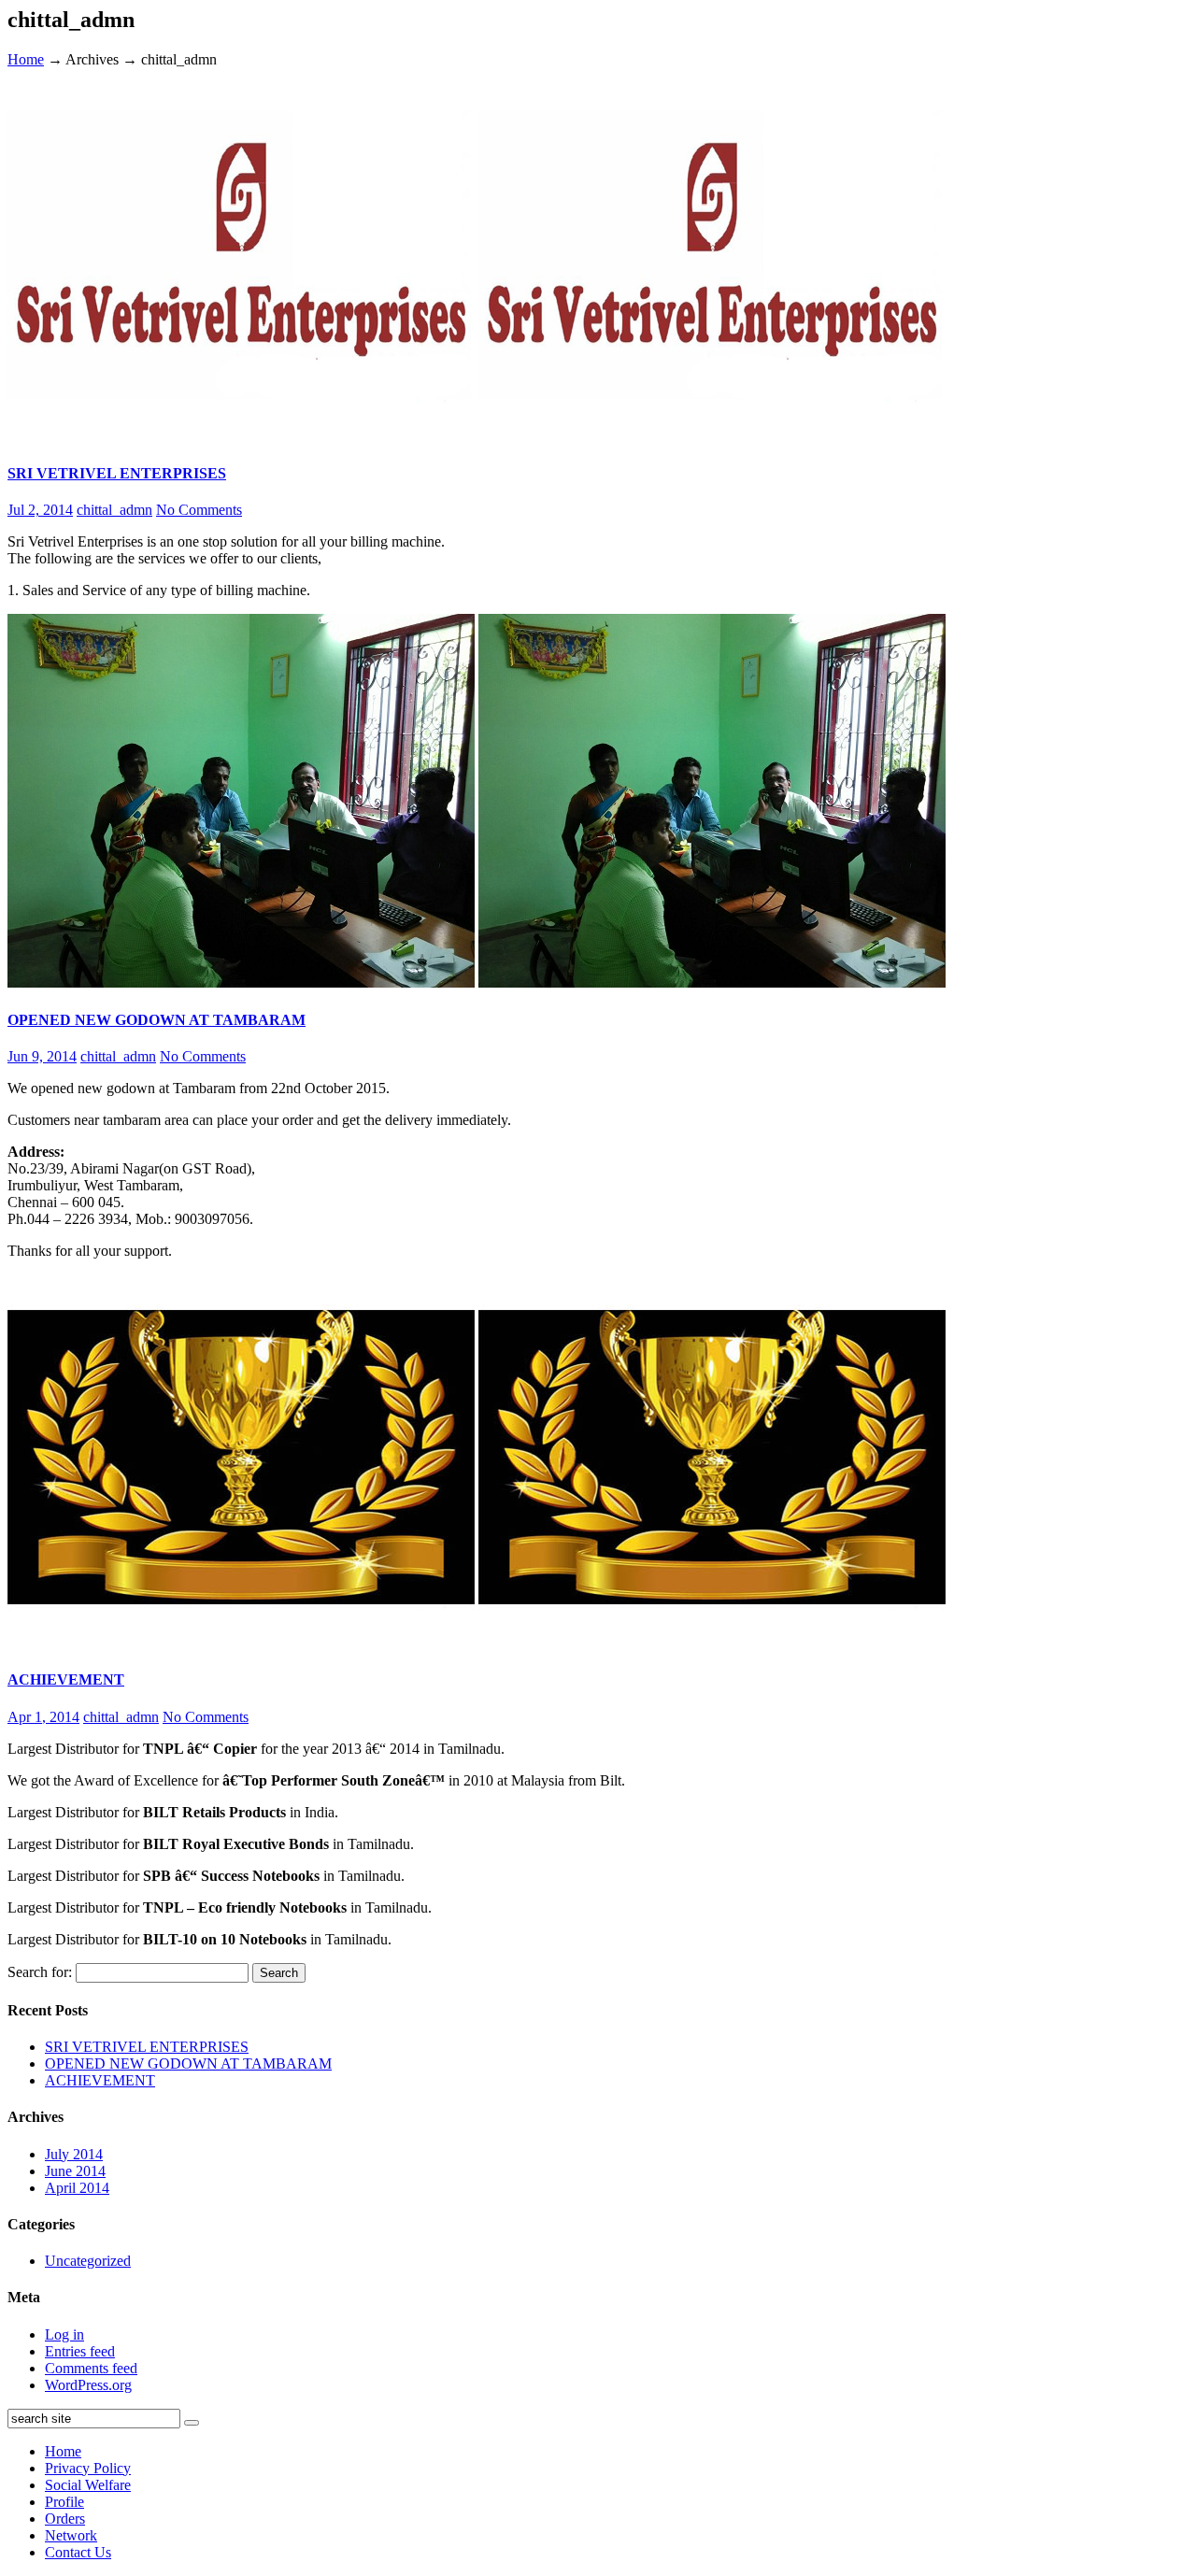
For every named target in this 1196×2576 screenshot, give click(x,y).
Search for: (40, 1972)
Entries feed (80, 2351)
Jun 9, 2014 (42, 1056)
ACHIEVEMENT (66, 1679)
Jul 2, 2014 (40, 510)
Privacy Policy (88, 2468)
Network (71, 2535)
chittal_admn (114, 510)
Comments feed (91, 2368)
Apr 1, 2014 (43, 1717)
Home (26, 59)
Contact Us (78, 2552)
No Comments (199, 510)
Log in (64, 2334)
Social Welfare (88, 2485)
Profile (64, 2502)
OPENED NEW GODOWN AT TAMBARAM (157, 1020)
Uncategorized (88, 2261)
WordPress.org (88, 2385)
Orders (65, 2519)
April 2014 (77, 2188)
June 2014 (75, 2171)
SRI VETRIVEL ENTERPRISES (117, 473)
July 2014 (74, 2154)
